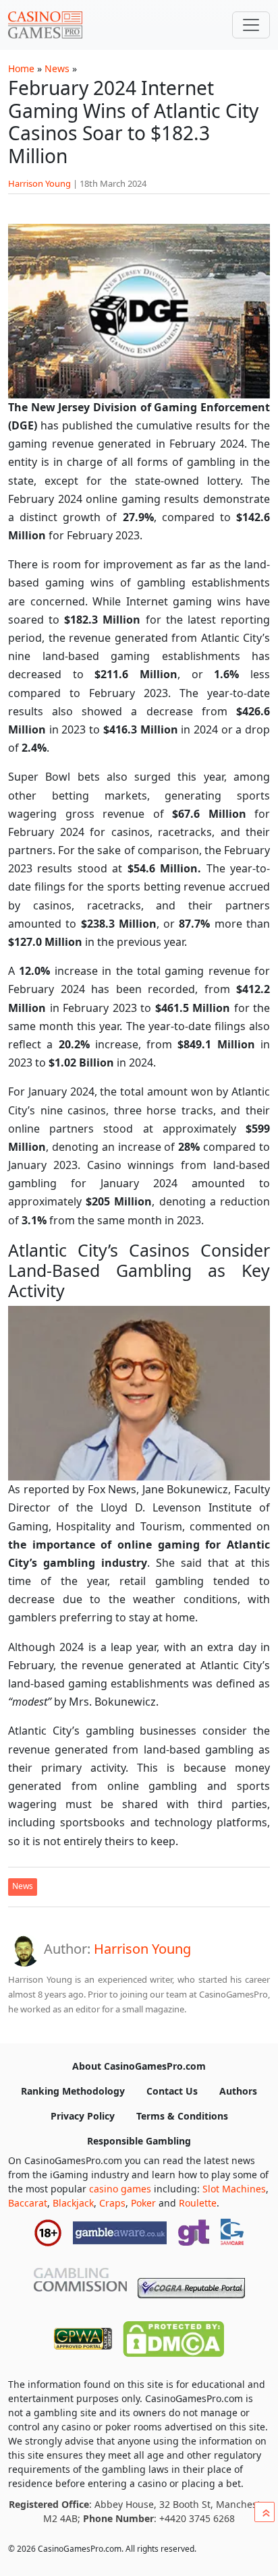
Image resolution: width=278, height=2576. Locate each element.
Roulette (198, 2203)
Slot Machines (234, 2189)
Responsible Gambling (139, 2141)
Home (21, 68)
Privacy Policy (83, 2116)
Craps (112, 2203)
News (57, 68)
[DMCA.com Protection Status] (173, 2336)
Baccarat (28, 2203)
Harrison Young (39, 183)
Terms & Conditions (182, 2116)
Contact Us (172, 2091)
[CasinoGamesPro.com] (45, 25)
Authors (238, 2091)
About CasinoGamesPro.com (139, 2066)
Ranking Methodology (73, 2091)
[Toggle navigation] (251, 25)
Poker (143, 2203)
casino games (120, 2189)
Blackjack (73, 2203)
